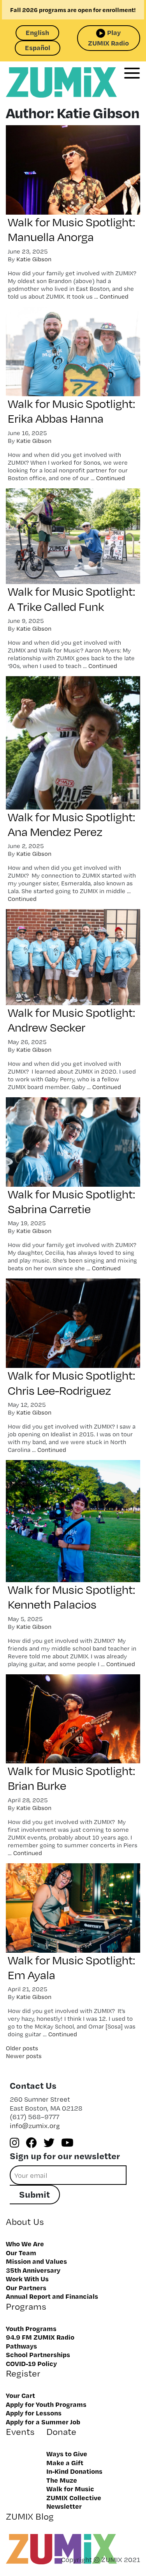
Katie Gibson (34, 259)
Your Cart (20, 2395)
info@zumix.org (35, 2126)
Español (38, 47)
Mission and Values (36, 2261)
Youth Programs (31, 2328)
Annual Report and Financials (52, 2296)
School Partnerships (38, 2354)
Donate (61, 2432)
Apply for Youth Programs (46, 2404)
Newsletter (64, 2506)
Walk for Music (70, 2489)
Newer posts (24, 2056)
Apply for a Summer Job (43, 2422)
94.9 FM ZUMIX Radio (40, 2337)
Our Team (21, 2252)
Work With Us (27, 2279)
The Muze (62, 2480)
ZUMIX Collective (74, 2497)
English (37, 32)
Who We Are (25, 2244)
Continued (114, 296)
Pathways (21, 2346)
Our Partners (26, 2287)
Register (23, 2373)
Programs (26, 2306)
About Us (25, 2222)
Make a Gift (65, 2462)
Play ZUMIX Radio (108, 38)
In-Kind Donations (74, 2471)
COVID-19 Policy (31, 2363)
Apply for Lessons (34, 2413)
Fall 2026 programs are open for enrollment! (73, 10)
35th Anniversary (33, 2270)
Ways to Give (67, 2454)
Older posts (22, 2048)
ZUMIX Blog (30, 2516)
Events (20, 2432)
